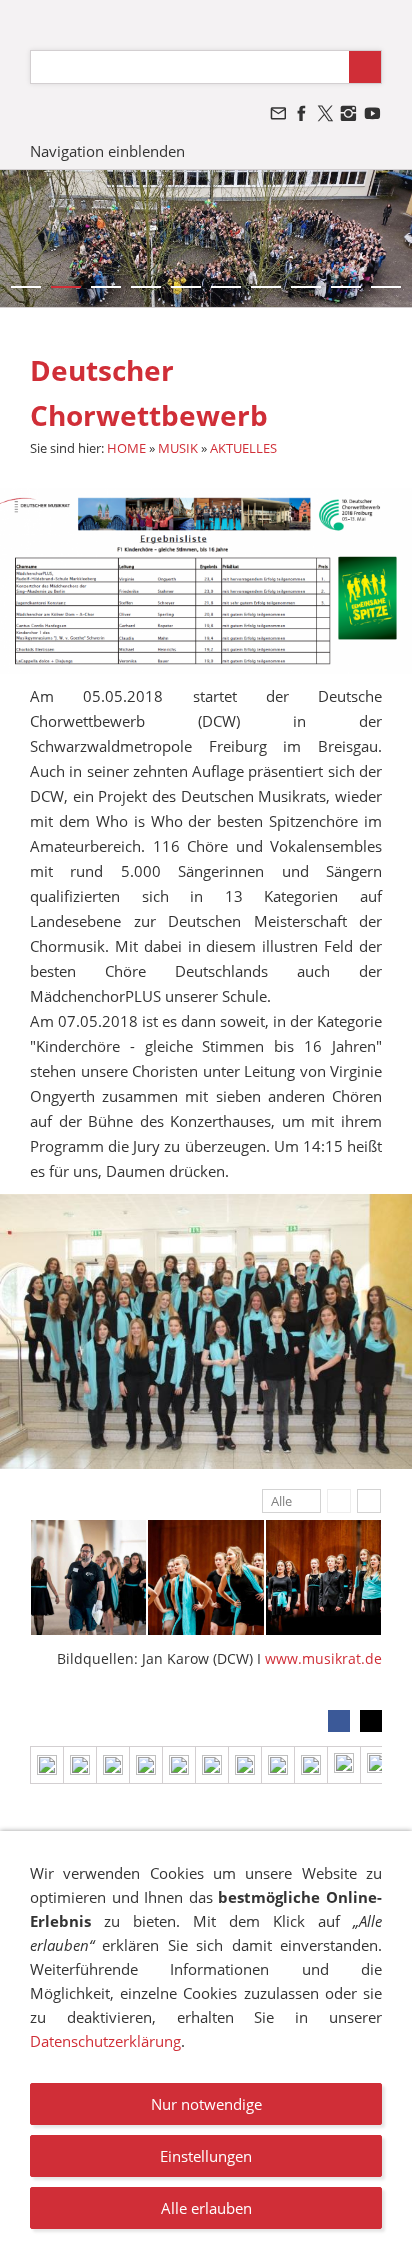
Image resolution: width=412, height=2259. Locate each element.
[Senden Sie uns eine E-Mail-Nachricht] (278, 113)
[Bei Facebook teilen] (339, 1721)
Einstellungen (206, 2156)
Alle (281, 1501)
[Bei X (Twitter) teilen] (371, 1721)
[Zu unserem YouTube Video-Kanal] (372, 113)
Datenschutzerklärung (105, 2041)
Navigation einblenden (107, 151)
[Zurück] (339, 1501)
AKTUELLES (243, 448)
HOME (126, 448)
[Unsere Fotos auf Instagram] (349, 113)
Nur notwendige (206, 2104)
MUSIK (178, 448)
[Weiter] (369, 1501)
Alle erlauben (206, 2208)
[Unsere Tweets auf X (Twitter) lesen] (325, 113)
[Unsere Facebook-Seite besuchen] (302, 113)
